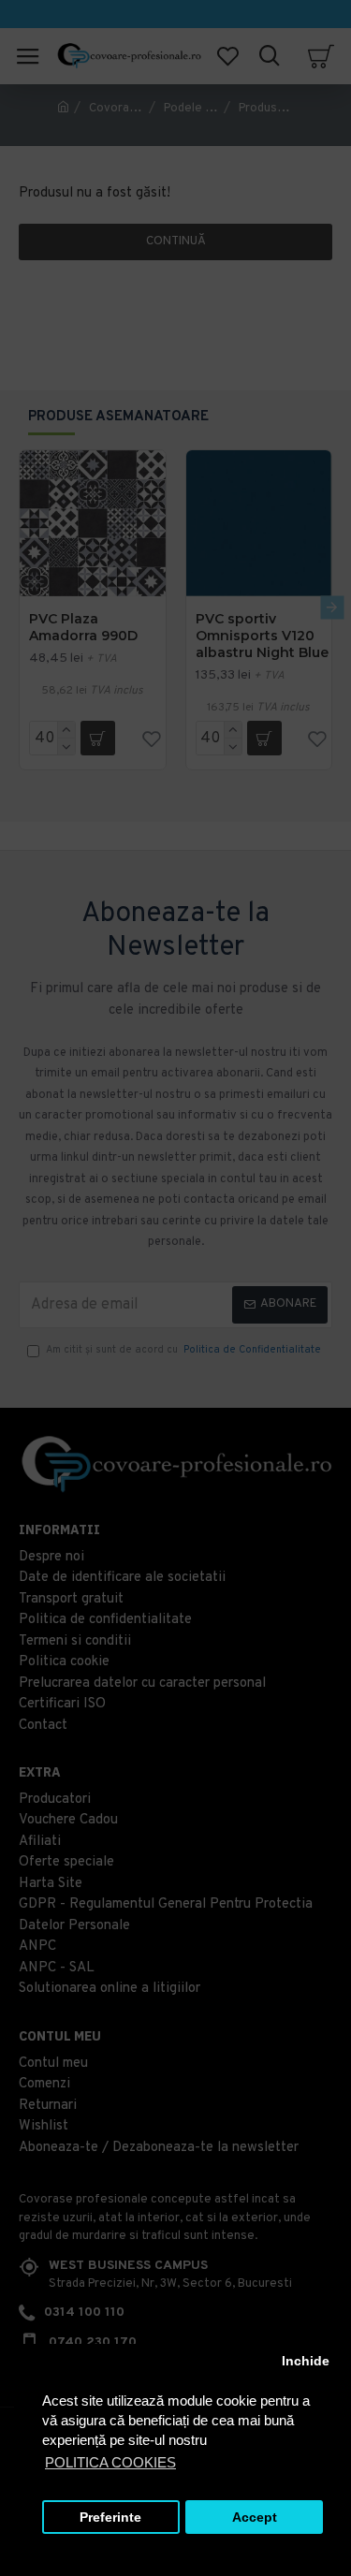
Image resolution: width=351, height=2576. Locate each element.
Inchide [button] (306, 2361)
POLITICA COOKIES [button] (110, 2462)
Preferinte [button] (110, 2517)
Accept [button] (255, 2517)
